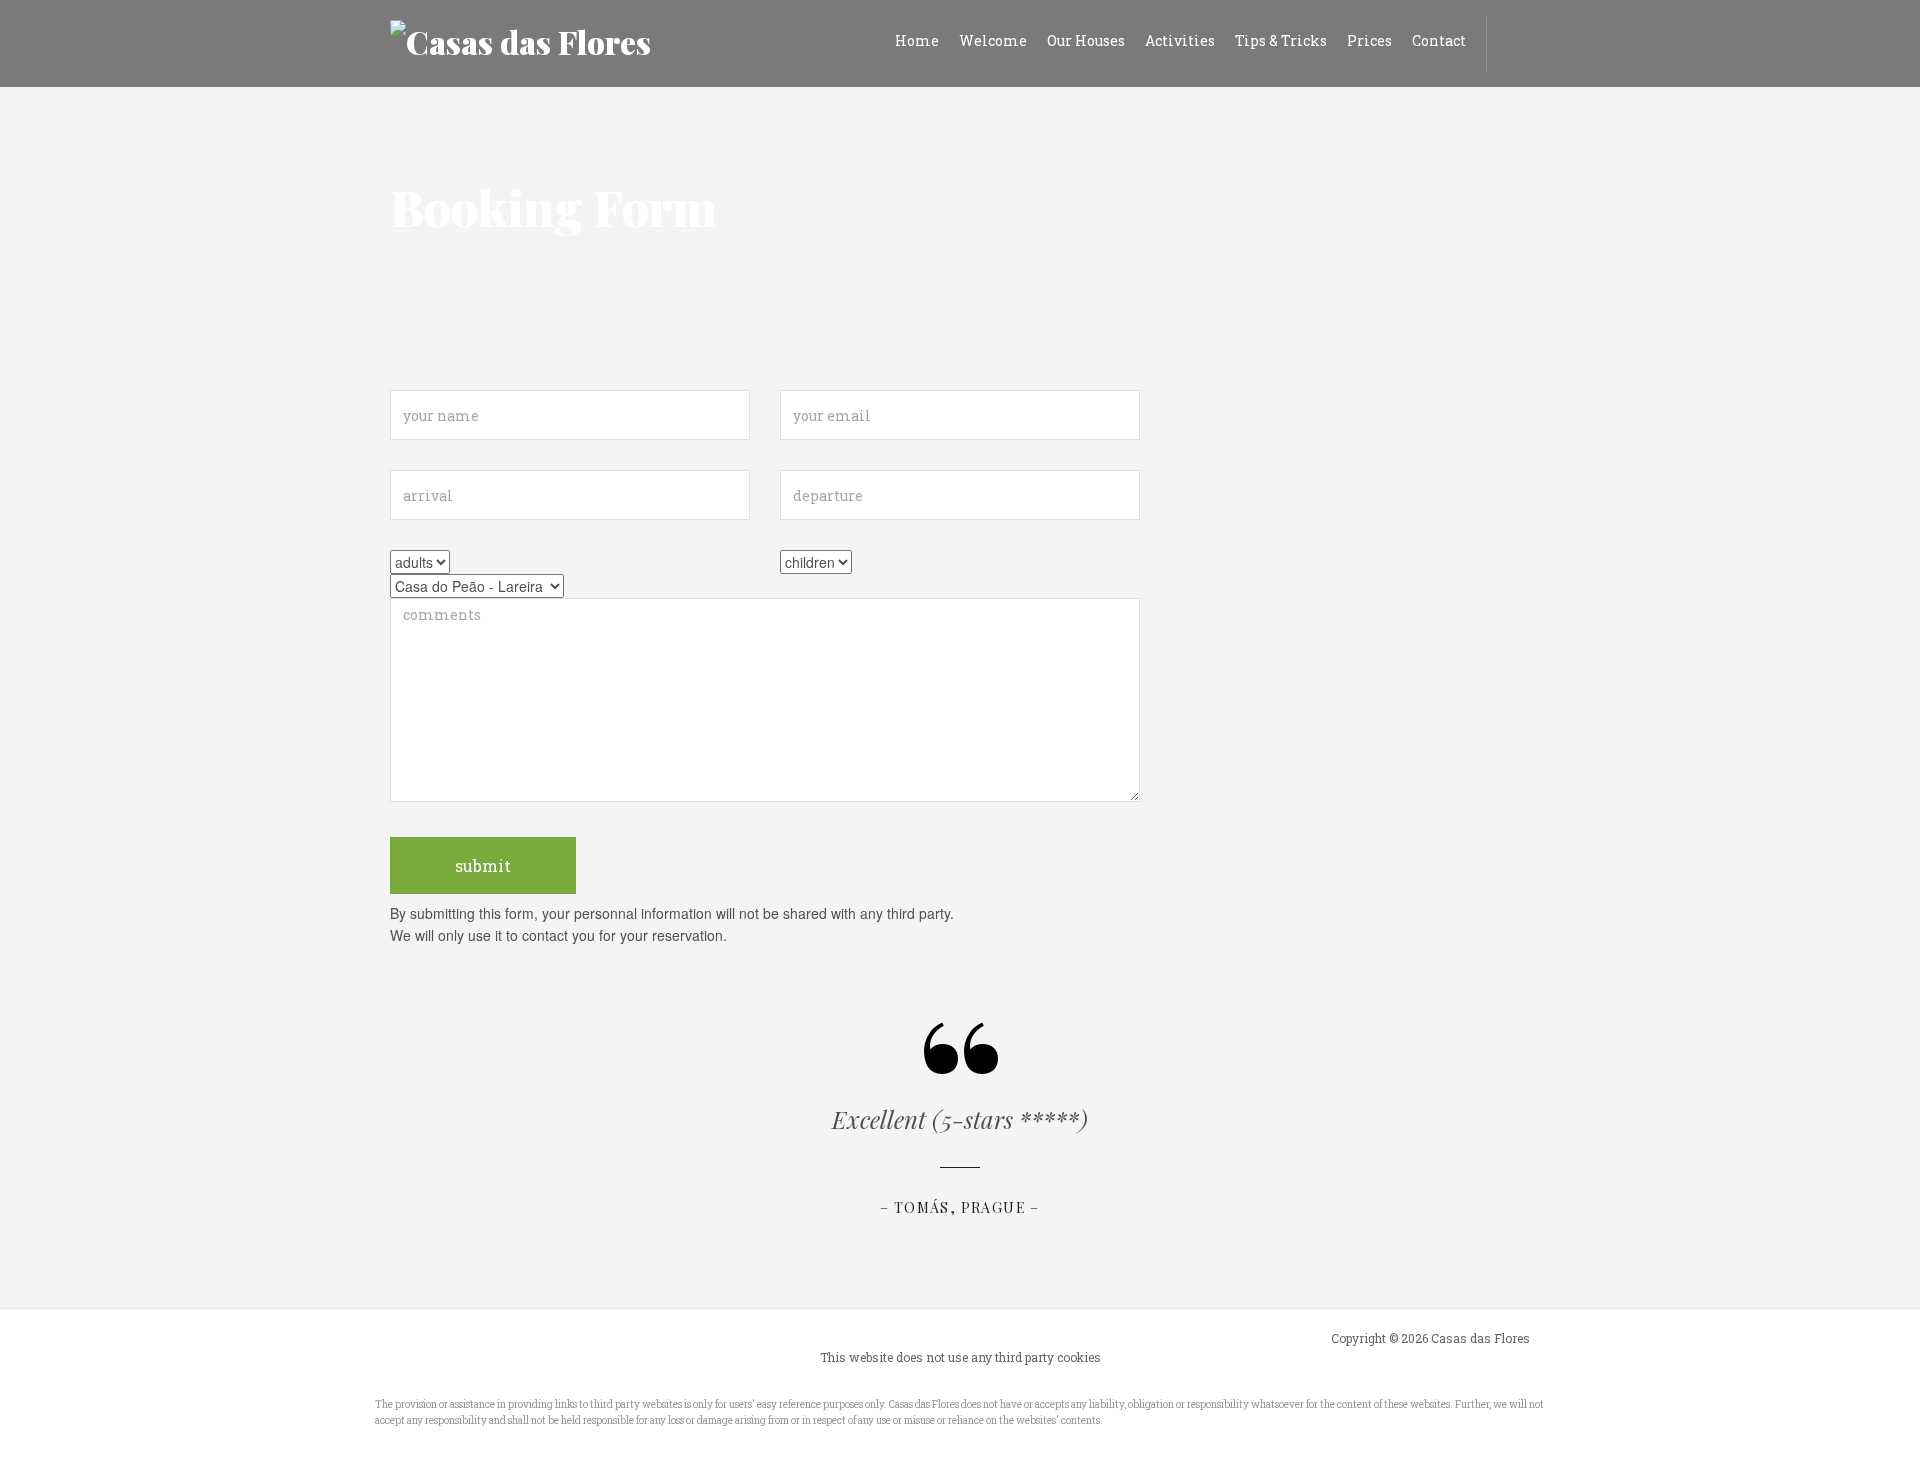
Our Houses (1086, 40)
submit (483, 865)
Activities (1180, 40)
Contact (1439, 40)
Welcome (993, 40)
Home (917, 40)
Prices (1369, 40)
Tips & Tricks (1281, 40)
